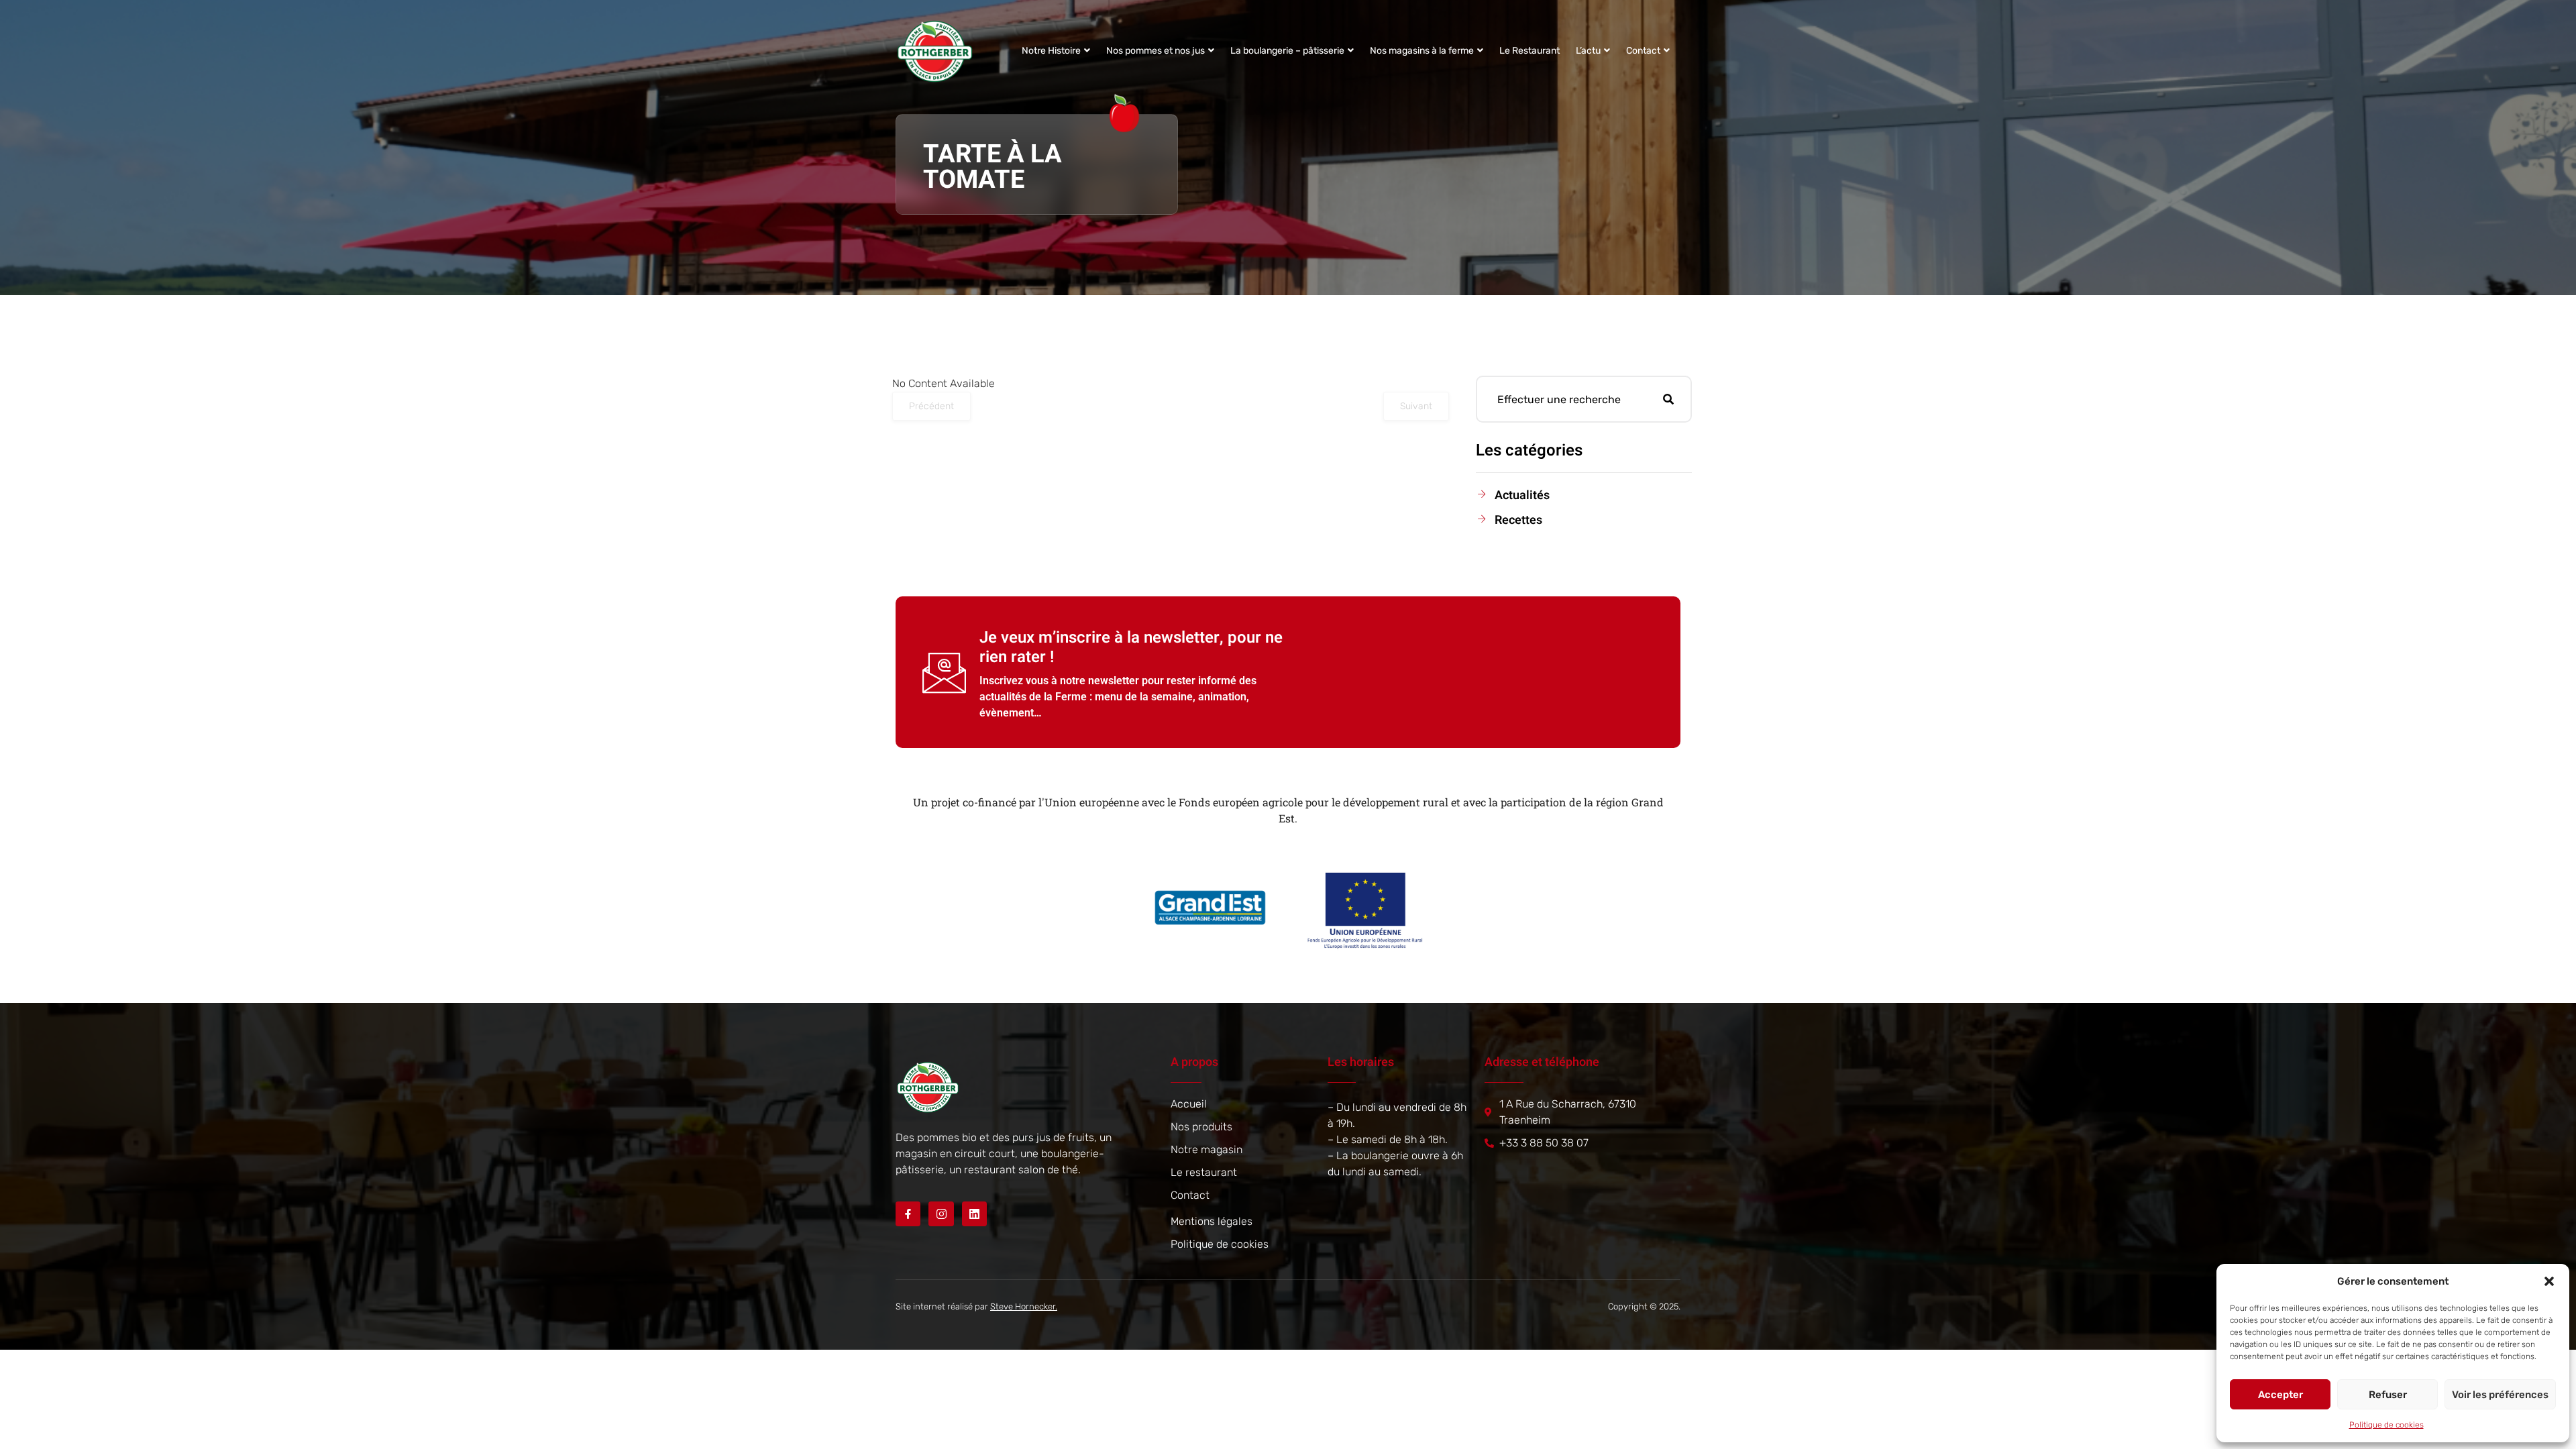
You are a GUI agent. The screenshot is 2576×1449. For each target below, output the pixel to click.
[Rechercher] (1668, 399)
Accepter (2280, 1395)
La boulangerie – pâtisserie (1287, 51)
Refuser (2388, 1395)
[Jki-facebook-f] (908, 1214)
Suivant (1416, 406)
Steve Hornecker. (1024, 1306)
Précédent (931, 406)
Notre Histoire (1051, 51)
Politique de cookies (2386, 1425)
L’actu (1588, 51)
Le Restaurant (1529, 51)
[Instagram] (941, 1214)
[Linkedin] (974, 1214)
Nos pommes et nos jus (1156, 51)
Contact (1643, 51)
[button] (2549, 1281)
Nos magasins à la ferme (1422, 51)
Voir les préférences (2500, 1395)
